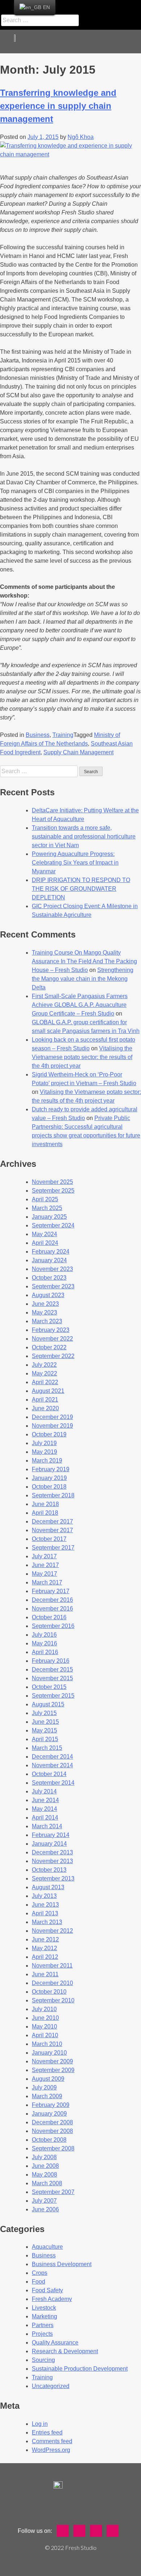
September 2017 (53, 1548)
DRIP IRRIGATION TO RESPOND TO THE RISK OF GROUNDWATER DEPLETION (81, 889)
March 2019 (47, 1461)
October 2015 (49, 1687)
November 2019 (52, 1426)
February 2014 (51, 1835)
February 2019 (51, 1469)
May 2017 (44, 1574)
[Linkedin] (129, 5)
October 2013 (49, 1870)
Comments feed (52, 2441)
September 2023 (53, 1286)
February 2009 (51, 2105)
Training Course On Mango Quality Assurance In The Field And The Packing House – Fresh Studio (84, 961)
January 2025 (49, 1217)
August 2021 (48, 1391)
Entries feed (47, 2433)
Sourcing (43, 2360)
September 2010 (53, 2000)
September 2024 (53, 1225)
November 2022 (52, 1339)
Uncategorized (51, 2386)
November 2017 (52, 1530)
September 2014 (53, 1783)
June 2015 (45, 1722)
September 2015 (53, 1696)
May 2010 (44, 2027)
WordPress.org (51, 2450)
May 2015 (44, 1730)
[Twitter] (94, 5)
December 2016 (52, 1600)
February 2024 (51, 1252)
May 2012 (44, 1948)
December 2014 (52, 1757)
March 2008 (47, 2183)
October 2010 (49, 1992)
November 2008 (52, 2131)
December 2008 (52, 2122)
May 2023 (44, 1312)
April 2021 (45, 1400)
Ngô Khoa (81, 137)
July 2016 (44, 1635)
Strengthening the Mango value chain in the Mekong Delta (83, 979)
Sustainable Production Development (80, 2369)
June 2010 (45, 2018)
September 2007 (53, 2192)
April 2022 (45, 1382)
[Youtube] (112, 5)
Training (63, 735)
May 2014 (44, 1809)
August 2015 (48, 1704)
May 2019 (44, 1452)
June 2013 (45, 1905)
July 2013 (44, 1896)
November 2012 (52, 1931)
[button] (131, 42)
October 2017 (49, 1539)
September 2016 (53, 1626)
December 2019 (52, 1417)
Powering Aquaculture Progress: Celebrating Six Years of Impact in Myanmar (75, 863)
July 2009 (44, 2087)
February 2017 (51, 1591)
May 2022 (44, 1373)
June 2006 (45, 2209)
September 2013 (53, 1878)
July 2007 (44, 2201)
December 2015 (52, 1670)
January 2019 (49, 1478)
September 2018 (53, 1495)
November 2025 (52, 1182)
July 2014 (44, 1791)
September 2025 (53, 1191)
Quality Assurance (55, 2343)
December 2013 (52, 1852)
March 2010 (47, 2044)
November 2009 (52, 2061)
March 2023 (47, 1321)
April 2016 (45, 1652)
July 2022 (44, 1365)
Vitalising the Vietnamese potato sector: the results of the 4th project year (82, 1057)
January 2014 (49, 1844)
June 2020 (45, 1408)
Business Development (62, 2264)
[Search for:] (40, 771)
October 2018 (49, 1487)
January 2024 (49, 1260)
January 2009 (49, 2114)
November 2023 (52, 1269)
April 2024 (45, 1243)
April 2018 (45, 1513)
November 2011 (52, 1966)
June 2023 (45, 1304)
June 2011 (45, 1974)
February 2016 (51, 1661)
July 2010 (44, 2009)
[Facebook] (77, 5)
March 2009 (47, 2096)
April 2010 (45, 2035)
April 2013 (45, 1913)
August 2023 (48, 1295)
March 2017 (47, 1582)
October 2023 (49, 1278)
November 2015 (52, 1678)
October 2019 (49, 1434)
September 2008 (53, 2148)
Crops (40, 2273)
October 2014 (49, 1774)
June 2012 (45, 1939)
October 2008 (49, 2140)
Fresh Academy (52, 2299)
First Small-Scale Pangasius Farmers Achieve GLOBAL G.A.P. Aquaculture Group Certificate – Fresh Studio (80, 1005)
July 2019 (44, 1443)
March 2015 (47, 1748)
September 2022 (53, 1356)
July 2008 (44, 2157)
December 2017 (52, 1521)
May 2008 (44, 2175)
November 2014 (52, 1765)
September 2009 (53, 2070)
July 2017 (44, 1556)
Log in (40, 2424)
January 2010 (49, 2053)
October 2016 (49, 1617)
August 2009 (48, 2079)
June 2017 (45, 1565)
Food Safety (47, 2290)
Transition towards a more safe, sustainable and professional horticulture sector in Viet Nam (84, 836)
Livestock (44, 2308)
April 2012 (45, 1957)
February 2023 (51, 1330)
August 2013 (48, 1887)
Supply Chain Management (78, 752)
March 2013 (47, 1922)
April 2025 (45, 1199)
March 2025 (47, 1208)
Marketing (44, 2316)
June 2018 (45, 1504)
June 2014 (45, 1800)
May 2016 (44, 1643)
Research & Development (65, 2351)
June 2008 (45, 2166)
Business (38, 735)
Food (39, 2282)
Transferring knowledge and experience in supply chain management (58, 106)
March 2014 (47, 1826)
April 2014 (45, 1818)
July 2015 (44, 1713)
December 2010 (52, 1983)
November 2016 (52, 1609)
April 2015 (45, 1739)
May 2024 (44, 1234)
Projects (42, 2334)
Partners (43, 2325)
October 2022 (49, 1347)
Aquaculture (47, 2247)
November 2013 (52, 1861)
